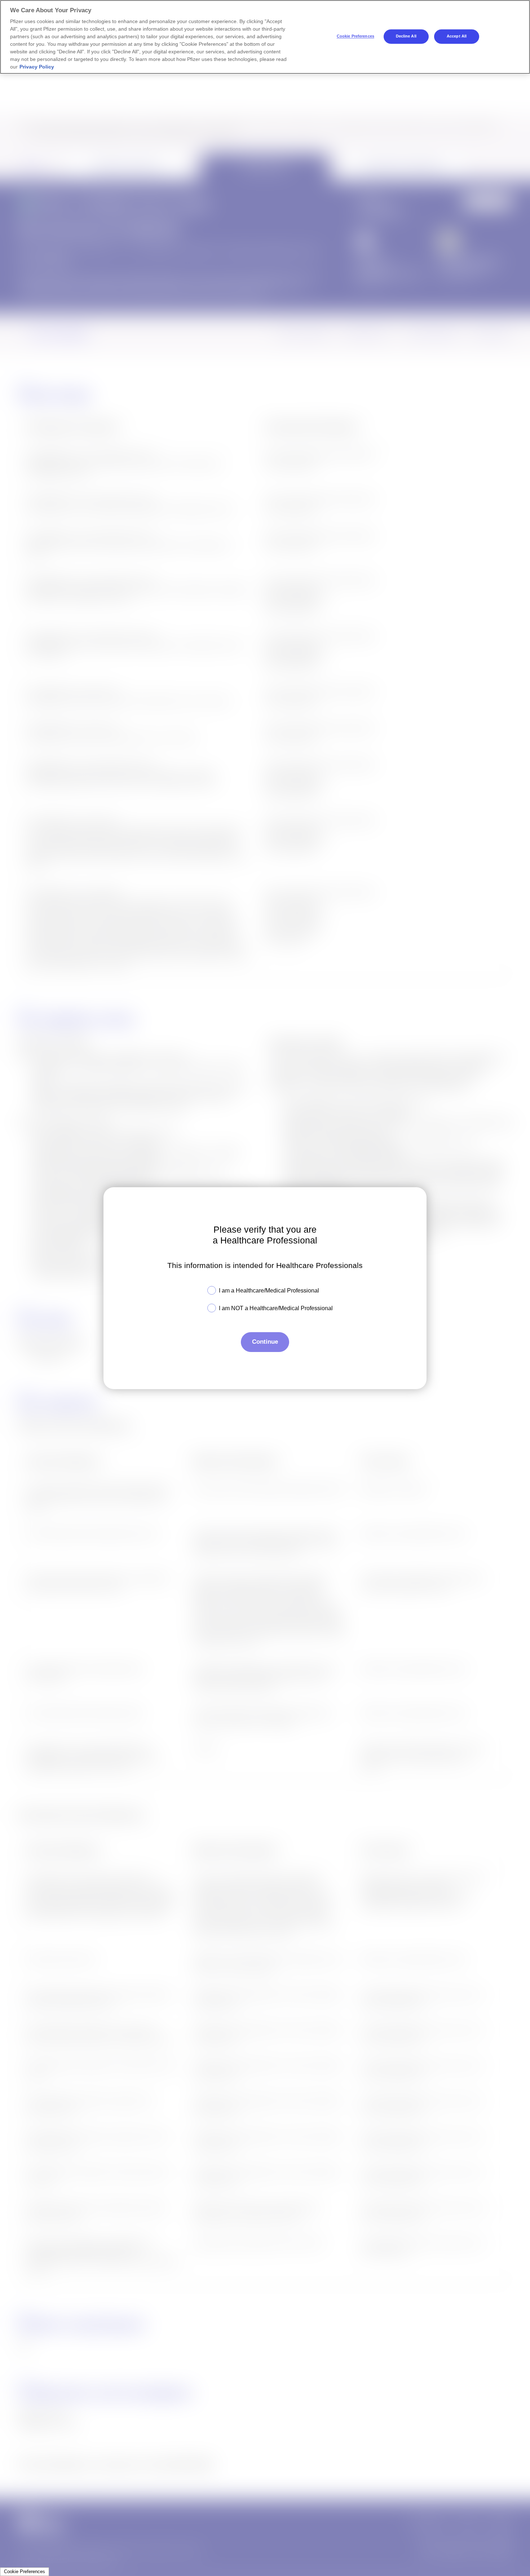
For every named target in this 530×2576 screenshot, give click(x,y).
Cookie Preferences (25, 2571)
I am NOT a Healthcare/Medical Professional (276, 1308)
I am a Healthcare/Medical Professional (269, 1291)
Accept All (457, 36)
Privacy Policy (37, 67)
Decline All (406, 36)
